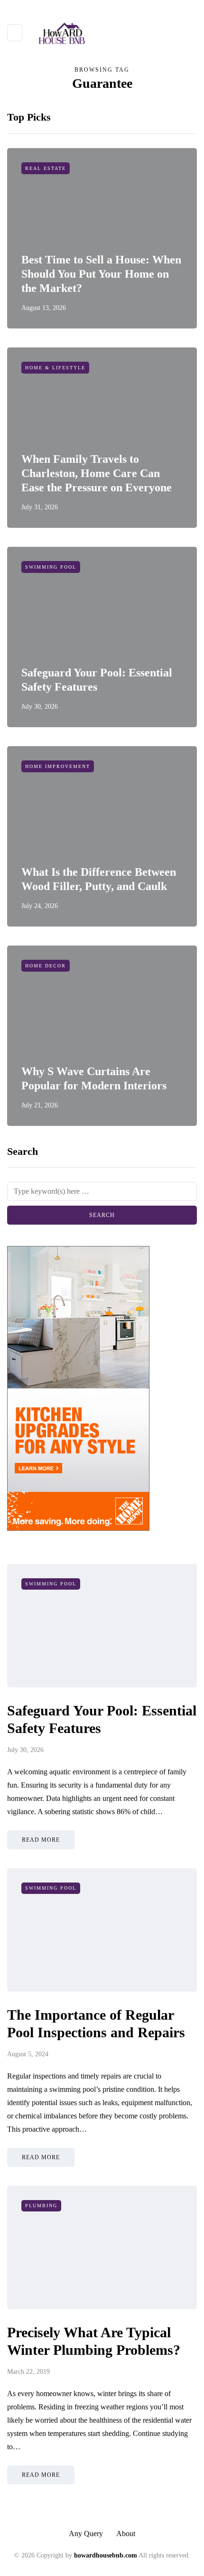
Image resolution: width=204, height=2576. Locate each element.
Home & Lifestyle (55, 368)
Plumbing (41, 2206)
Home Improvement (58, 766)
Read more (41, 1840)
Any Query (86, 2534)
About (126, 2534)
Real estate (46, 168)
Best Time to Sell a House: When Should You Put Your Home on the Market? (101, 274)
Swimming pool (51, 567)
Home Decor (46, 966)
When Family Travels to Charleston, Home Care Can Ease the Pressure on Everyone (97, 473)
